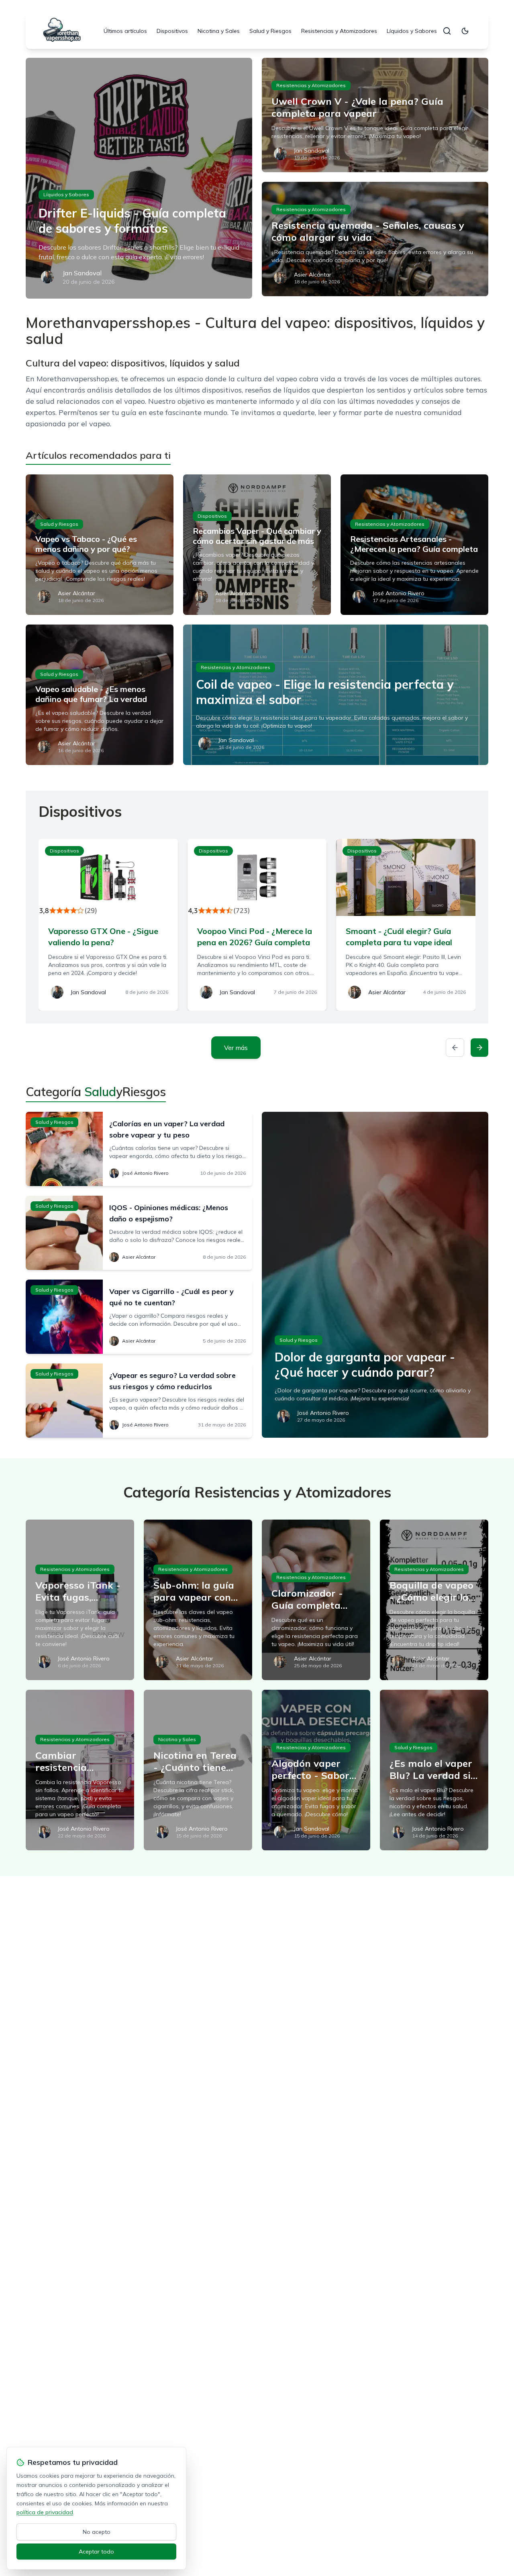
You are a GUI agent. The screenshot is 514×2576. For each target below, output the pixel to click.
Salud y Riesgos (270, 31)
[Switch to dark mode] (465, 31)
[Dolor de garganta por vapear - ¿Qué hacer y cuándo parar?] (375, 1275)
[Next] (479, 1048)
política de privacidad (45, 2512)
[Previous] (455, 1048)
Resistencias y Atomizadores (339, 31)
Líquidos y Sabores (412, 31)
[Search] (447, 31)
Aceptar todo (96, 2552)
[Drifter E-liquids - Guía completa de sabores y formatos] (139, 178)
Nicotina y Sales (219, 31)
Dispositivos (172, 31)
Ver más (236, 1048)
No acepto (97, 2532)
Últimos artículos (125, 31)
